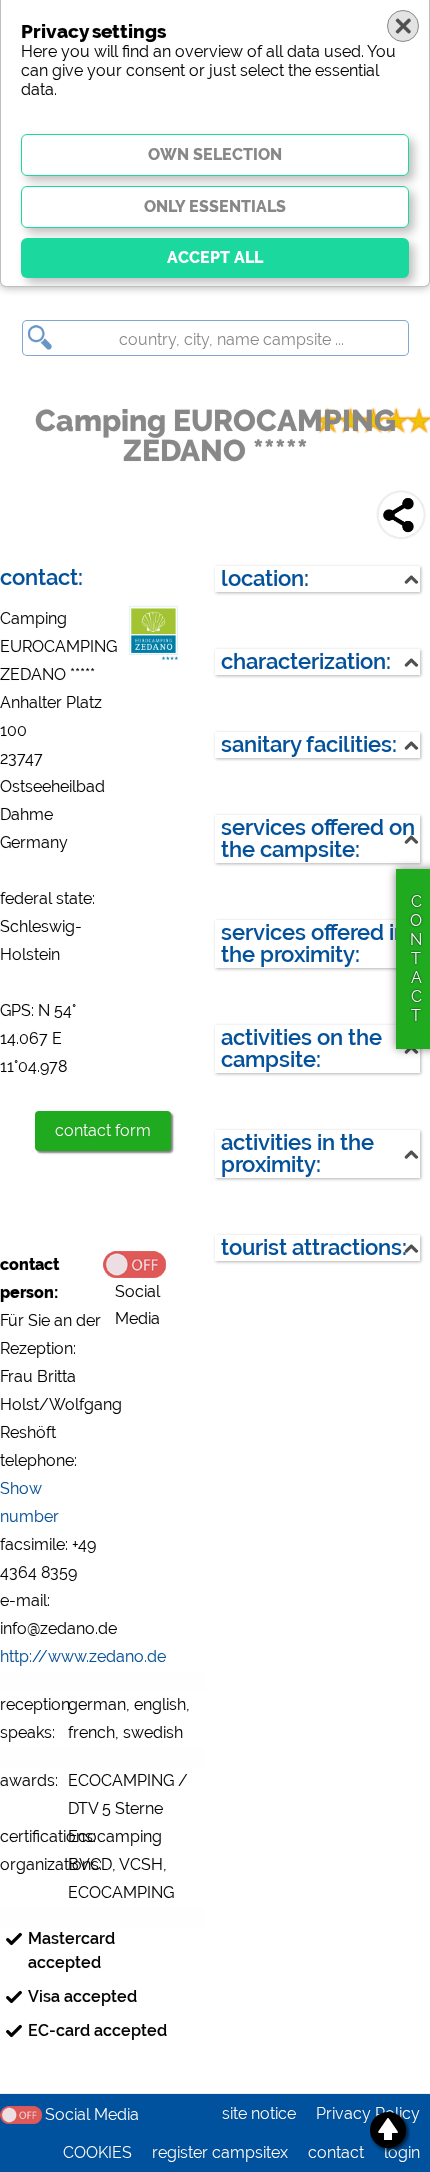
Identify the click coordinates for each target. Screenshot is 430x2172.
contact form (103, 1130)
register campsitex (220, 2152)
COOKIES (97, 2152)
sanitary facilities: (309, 744)
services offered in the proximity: (314, 943)
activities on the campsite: (301, 1048)
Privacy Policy (368, 2113)
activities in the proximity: (297, 1153)
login (402, 2152)
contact (336, 2152)
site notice (259, 2113)
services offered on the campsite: (318, 838)
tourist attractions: (314, 1247)
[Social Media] (154, 1263)
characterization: (306, 661)
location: (265, 578)
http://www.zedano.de (83, 1656)
